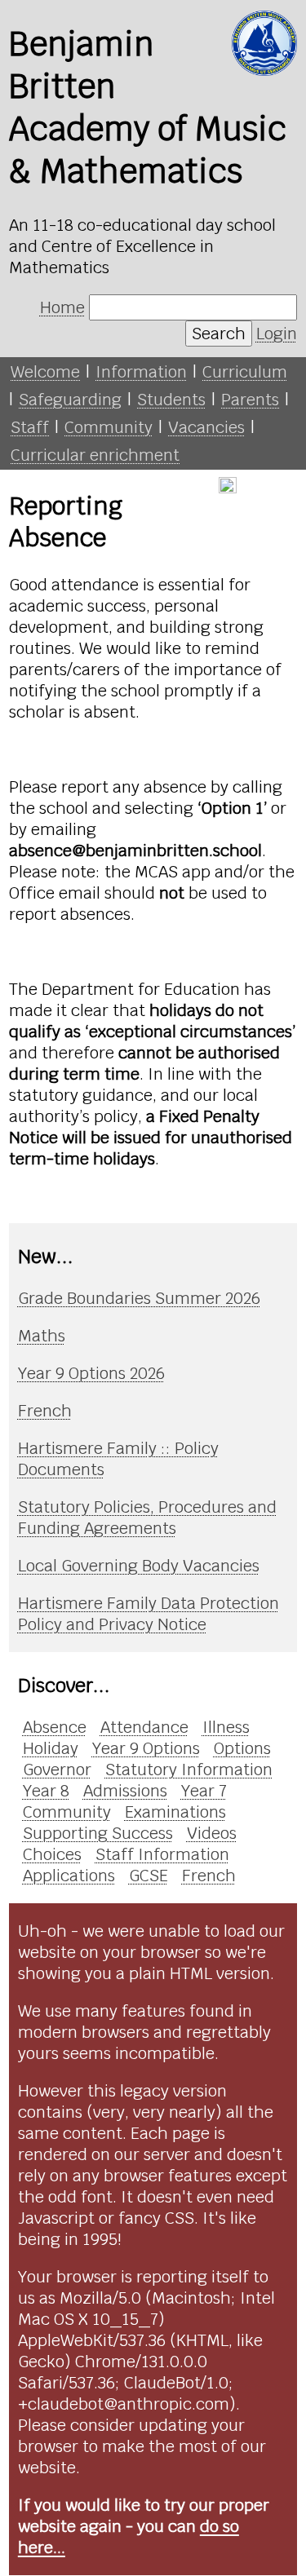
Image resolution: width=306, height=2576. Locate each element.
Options (242, 1748)
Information (141, 372)
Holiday (51, 1748)
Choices (52, 1854)
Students (171, 400)
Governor (57, 1770)
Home (62, 307)
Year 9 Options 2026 (91, 1373)
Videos (212, 1833)
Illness (226, 1727)
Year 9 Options (146, 1748)
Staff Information (162, 1854)
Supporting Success (98, 1833)
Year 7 (204, 1791)
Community (109, 427)
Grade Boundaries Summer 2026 (139, 1298)
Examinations (175, 1812)
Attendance (144, 1727)
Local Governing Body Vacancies (139, 1566)
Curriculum (245, 372)
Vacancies (206, 427)
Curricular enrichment (95, 455)
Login (277, 334)
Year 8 (46, 1791)
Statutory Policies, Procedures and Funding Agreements (147, 1518)
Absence (55, 1727)
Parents (250, 400)
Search (219, 334)
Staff (30, 427)
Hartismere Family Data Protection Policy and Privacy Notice (149, 1614)
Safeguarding (70, 400)
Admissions (125, 1791)
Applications (69, 1876)
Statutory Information (189, 1770)
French (45, 1411)
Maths (42, 1336)
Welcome (45, 372)
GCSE (149, 1876)
